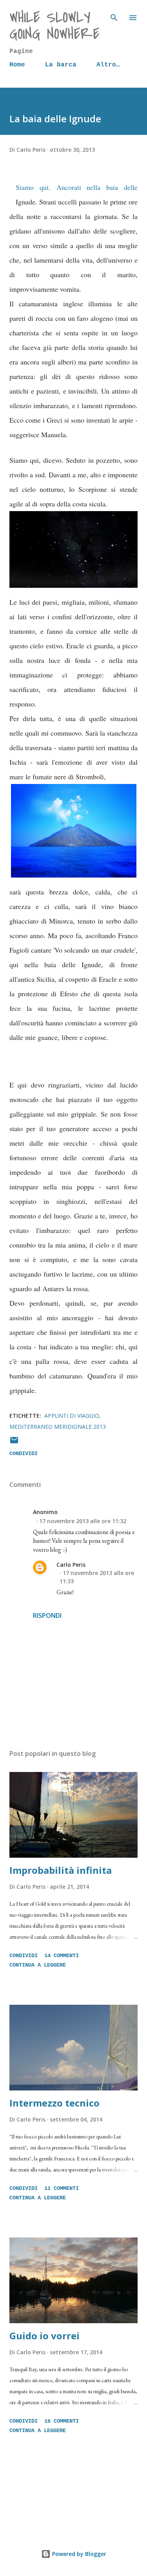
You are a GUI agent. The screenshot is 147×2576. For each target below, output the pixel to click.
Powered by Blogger (78, 2554)
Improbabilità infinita (61, 1870)
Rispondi (47, 1616)
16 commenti (62, 2421)
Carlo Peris (71, 1565)
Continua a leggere (38, 1965)
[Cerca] (114, 14)
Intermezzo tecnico (54, 2103)
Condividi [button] (24, 1454)
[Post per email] (14, 1443)
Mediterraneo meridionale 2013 (58, 1427)
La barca (61, 65)
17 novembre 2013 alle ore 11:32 (83, 1521)
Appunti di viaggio (72, 1416)
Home (17, 65)
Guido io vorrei (44, 2336)
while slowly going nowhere (54, 26)
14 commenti (62, 1956)
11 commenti (62, 2188)
